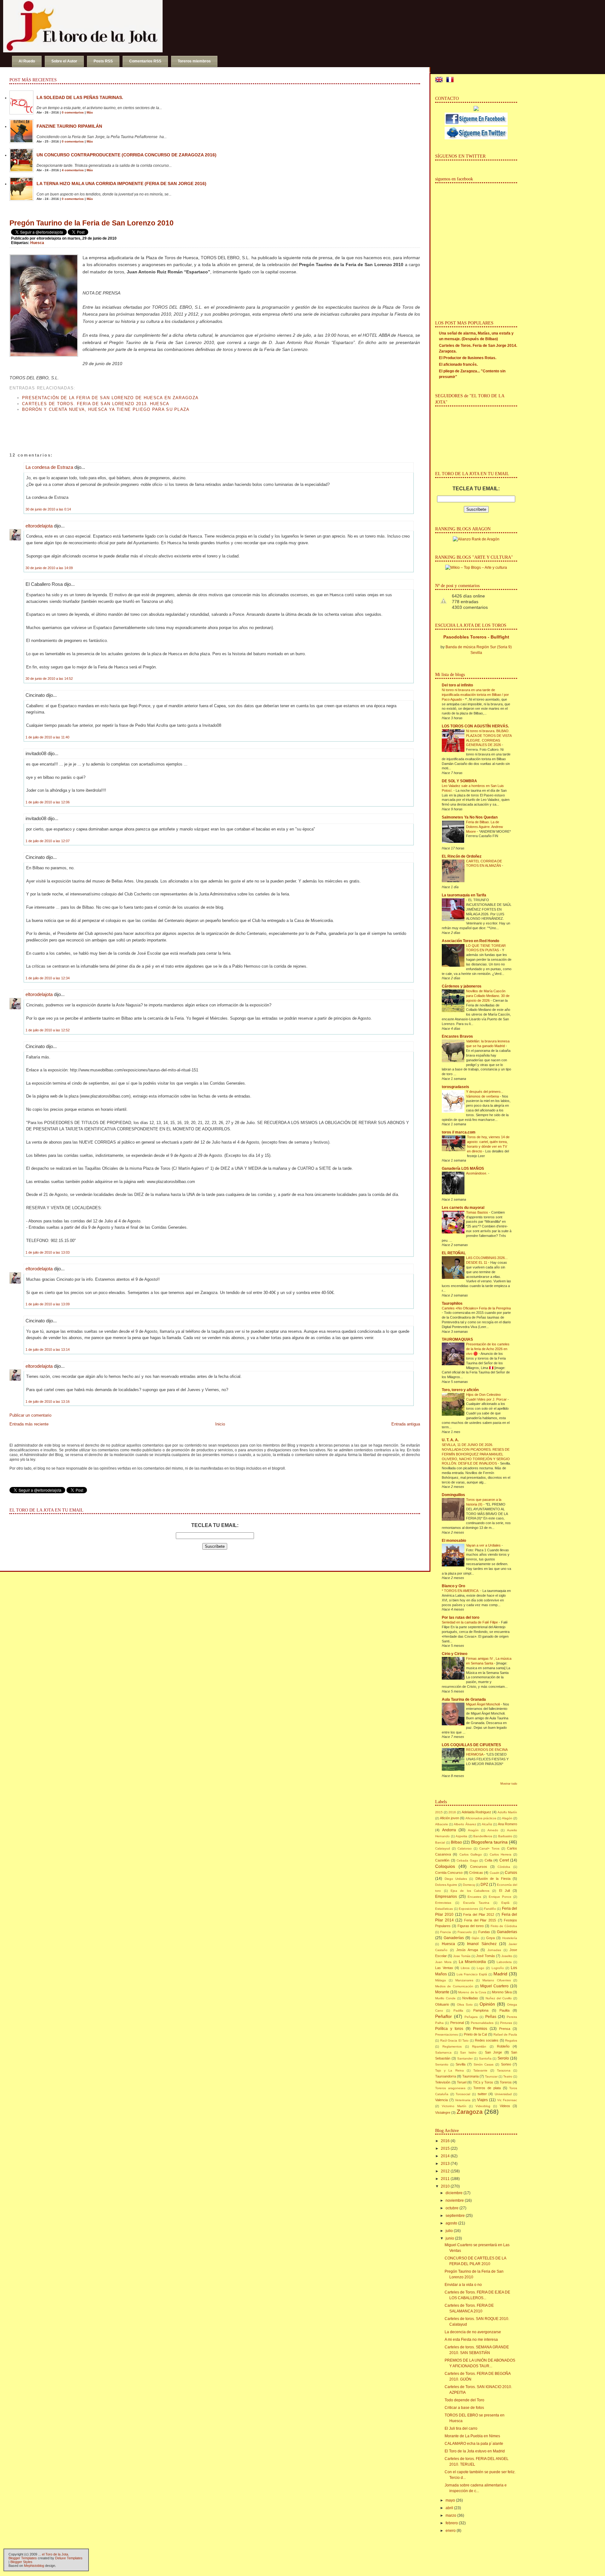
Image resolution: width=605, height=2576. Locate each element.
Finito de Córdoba (504, 1926)
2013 (445, 2164)
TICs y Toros (483, 2082)
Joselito (507, 1956)
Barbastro (505, 1836)
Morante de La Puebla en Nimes (472, 2436)
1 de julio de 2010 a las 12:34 (48, 978)
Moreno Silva (502, 1992)
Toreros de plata (487, 2088)
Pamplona (481, 2010)
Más (90, 112)
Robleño (503, 2046)
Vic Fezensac (507, 2100)
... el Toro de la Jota (53, 2554)
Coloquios (445, 1866)
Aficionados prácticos (481, 1818)
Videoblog (483, 2106)
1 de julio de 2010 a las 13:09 (48, 1304)
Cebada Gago (467, 1860)
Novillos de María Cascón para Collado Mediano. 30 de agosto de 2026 (488, 996)
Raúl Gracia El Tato (455, 2040)
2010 (445, 2186)
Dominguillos (453, 1495)
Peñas (491, 2017)
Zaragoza (470, 2112)
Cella (488, 1860)
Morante (442, 1992)
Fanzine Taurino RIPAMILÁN (69, 126)
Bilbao (456, 1842)
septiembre (455, 2216)
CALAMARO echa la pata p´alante (474, 2444)
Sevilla (461, 2064)
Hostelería (510, 1938)
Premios (480, 2029)
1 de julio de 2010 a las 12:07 (48, 841)
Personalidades (482, 2023)
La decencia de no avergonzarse (473, 2332)
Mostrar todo (509, 1784)
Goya (490, 1938)
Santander (465, 2058)
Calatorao (465, 1848)
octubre (452, 2208)
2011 (445, 2179)
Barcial (440, 1842)
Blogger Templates (23, 2558)
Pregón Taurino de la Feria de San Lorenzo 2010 (92, 223)
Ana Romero (507, 1824)
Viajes (482, 2100)
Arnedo (493, 1830)
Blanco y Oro (453, 1586)
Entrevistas (443, 1903)
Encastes (474, 1897)
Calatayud (443, 1848)
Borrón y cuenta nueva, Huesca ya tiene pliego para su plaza (106, 409)
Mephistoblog (34, 2566)
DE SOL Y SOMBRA (459, 781)
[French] (451, 80)
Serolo (503, 2058)
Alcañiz (487, 1824)
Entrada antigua (406, 1424)
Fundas (484, 1932)
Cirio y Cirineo (455, 1654)
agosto (451, 2223)
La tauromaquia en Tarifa (464, 895)
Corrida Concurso (449, 1873)
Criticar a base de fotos (464, 2408)
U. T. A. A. (450, 1440)
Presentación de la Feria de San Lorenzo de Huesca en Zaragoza (110, 398)
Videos (505, 2106)
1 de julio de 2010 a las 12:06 (48, 802)
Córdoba (504, 1867)
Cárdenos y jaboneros (462, 986)
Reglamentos (452, 2046)
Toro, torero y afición (460, 1390)
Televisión (443, 2082)
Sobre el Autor (64, 61)
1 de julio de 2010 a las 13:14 (48, 1349)
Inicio (220, 1424)
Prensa (505, 2029)
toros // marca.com (459, 1132)
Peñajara (471, 2017)
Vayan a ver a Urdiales (484, 1545)
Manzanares (464, 1980)
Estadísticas (444, 1909)
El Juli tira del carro (461, 2428)
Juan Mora (443, 1962)
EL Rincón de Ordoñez (462, 856)
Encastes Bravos (457, 1036)
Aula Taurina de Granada (464, 1699)
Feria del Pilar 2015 (480, 1920)
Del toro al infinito (457, 685)
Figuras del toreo (471, 1926)
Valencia (441, 2100)
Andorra (449, 1830)
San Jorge (494, 2052)
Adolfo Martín (507, 1812)
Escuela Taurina (476, 1903)
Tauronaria (470, 2076)
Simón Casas (484, 2064)
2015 (439, 1812)
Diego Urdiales (456, 1879)
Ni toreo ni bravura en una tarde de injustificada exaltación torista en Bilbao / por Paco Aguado (475, 695)
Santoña (485, 2058)
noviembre (455, 2200)
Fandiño (490, 1909)
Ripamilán (479, 2046)
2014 (445, 2156)
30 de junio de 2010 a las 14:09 (49, 568)
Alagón (507, 1818)
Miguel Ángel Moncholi (483, 1704)
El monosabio (454, 1541)
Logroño (498, 1968)
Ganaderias (507, 1932)
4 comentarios (73, 170)
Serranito (442, 2064)
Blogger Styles (21, 2562)
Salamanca (443, 2052)
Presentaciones (447, 2034)
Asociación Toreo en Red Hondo (470, 941)
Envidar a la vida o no (463, 2285)
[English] (440, 80)
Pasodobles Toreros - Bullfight (476, 637)
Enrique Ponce (500, 1897)
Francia (446, 1932)
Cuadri (494, 1873)
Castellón (442, 1860)
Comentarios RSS (145, 61)
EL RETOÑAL (454, 1253)
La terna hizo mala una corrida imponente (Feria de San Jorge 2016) (121, 184)
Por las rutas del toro (461, 1617)
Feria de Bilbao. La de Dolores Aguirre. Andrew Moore (484, 827)
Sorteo (506, 2064)
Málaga (441, 1980)
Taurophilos (452, 1303)
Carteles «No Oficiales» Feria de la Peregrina (476, 1308)
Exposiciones (468, 1909)
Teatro (508, 2076)
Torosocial (463, 2094)
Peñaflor (444, 2016)
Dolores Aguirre (446, 1885)
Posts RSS (103, 61)
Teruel (462, 2082)
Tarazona (504, 2070)
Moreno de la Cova (472, 1992)
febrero (452, 2523)
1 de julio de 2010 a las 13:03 (48, 1252)
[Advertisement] (83, 426)
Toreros (506, 2082)
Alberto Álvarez (465, 1824)
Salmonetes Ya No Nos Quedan (470, 817)
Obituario (442, 2004)
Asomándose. (477, 1173)
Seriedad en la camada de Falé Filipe (470, 1622)
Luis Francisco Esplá (472, 1974)
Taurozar (491, 2076)
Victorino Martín (454, 2106)
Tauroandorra (446, 2076)
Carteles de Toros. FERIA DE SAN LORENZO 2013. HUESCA (96, 404)
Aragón (473, 1830)
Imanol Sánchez (482, 1944)
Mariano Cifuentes (497, 1980)
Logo (481, 1968)
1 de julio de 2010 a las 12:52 (48, 1030)
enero (451, 2531)
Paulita (504, 2010)
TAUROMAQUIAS (457, 1339)
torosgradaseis (455, 1087)
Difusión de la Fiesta (493, 1879)
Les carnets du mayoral (463, 1208)
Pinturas (506, 2023)
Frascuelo (465, 1932)
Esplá (505, 1903)
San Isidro (468, 2052)
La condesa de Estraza (49, 467)
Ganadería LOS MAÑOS (463, 1169)
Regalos (511, 2040)
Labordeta (504, 1962)
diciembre (454, 2193)
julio (449, 2231)
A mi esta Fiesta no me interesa (471, 2340)
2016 (452, 1812)
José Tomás (486, 1956)
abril (449, 2508)
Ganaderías (454, 1938)
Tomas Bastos (478, 1212)
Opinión (487, 2004)
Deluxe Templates (69, 2558)
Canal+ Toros (489, 1848)
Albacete (442, 1824)
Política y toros (449, 2029)
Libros (465, 1968)
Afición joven (449, 1818)
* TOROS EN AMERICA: (461, 1591)
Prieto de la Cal (475, 2034)
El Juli (504, 1891)
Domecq (469, 1885)
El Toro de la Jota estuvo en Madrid (475, 2451)
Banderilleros (483, 1836)
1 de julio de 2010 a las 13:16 (48, 1402)
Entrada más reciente (29, 1424)
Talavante (480, 2070)
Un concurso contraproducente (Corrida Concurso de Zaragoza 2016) (127, 155)
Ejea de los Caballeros (470, 1891)
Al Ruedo (27, 61)
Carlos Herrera (501, 1854)
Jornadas (494, 1950)
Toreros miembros (194, 61)
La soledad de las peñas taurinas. (80, 97)
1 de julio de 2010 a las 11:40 (47, 737)
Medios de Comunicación (454, 1986)
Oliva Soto (465, 2005)
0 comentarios (73, 112)
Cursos (511, 1873)
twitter (482, 2094)
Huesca (37, 243)
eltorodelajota (39, 526)
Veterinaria (463, 2100)
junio (450, 2238)
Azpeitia (461, 1836)
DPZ (484, 1885)
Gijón (475, 1938)
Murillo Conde (445, 1998)
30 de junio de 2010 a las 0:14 (48, 509)
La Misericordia (472, 1962)
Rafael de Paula (505, 2034)
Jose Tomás (462, 1956)
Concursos (479, 1867)
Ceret (504, 1860)
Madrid (500, 1974)
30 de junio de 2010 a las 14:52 (49, 679)
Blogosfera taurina (489, 1842)
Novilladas (470, 1998)
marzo (451, 2515)
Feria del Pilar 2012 (479, 1915)
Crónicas (476, 1873)
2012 (445, 2171)
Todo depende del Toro (464, 2400)
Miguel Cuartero (494, 1986)
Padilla (458, 2011)
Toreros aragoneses (450, 2088)
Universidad (503, 2094)
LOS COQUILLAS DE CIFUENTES (471, 1745)
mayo (450, 2500)
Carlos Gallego (471, 1854)
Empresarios (446, 1897)
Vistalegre (443, 2113)
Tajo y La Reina (449, 2070)
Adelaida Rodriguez (476, 1812)
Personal (457, 2023)
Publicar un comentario (30, 1415)
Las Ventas (444, 1968)
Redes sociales (487, 2040)
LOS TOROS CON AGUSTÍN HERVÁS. (475, 726)
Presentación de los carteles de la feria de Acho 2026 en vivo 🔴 (488, 1349)
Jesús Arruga (467, 1950)
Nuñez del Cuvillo (499, 1998)
